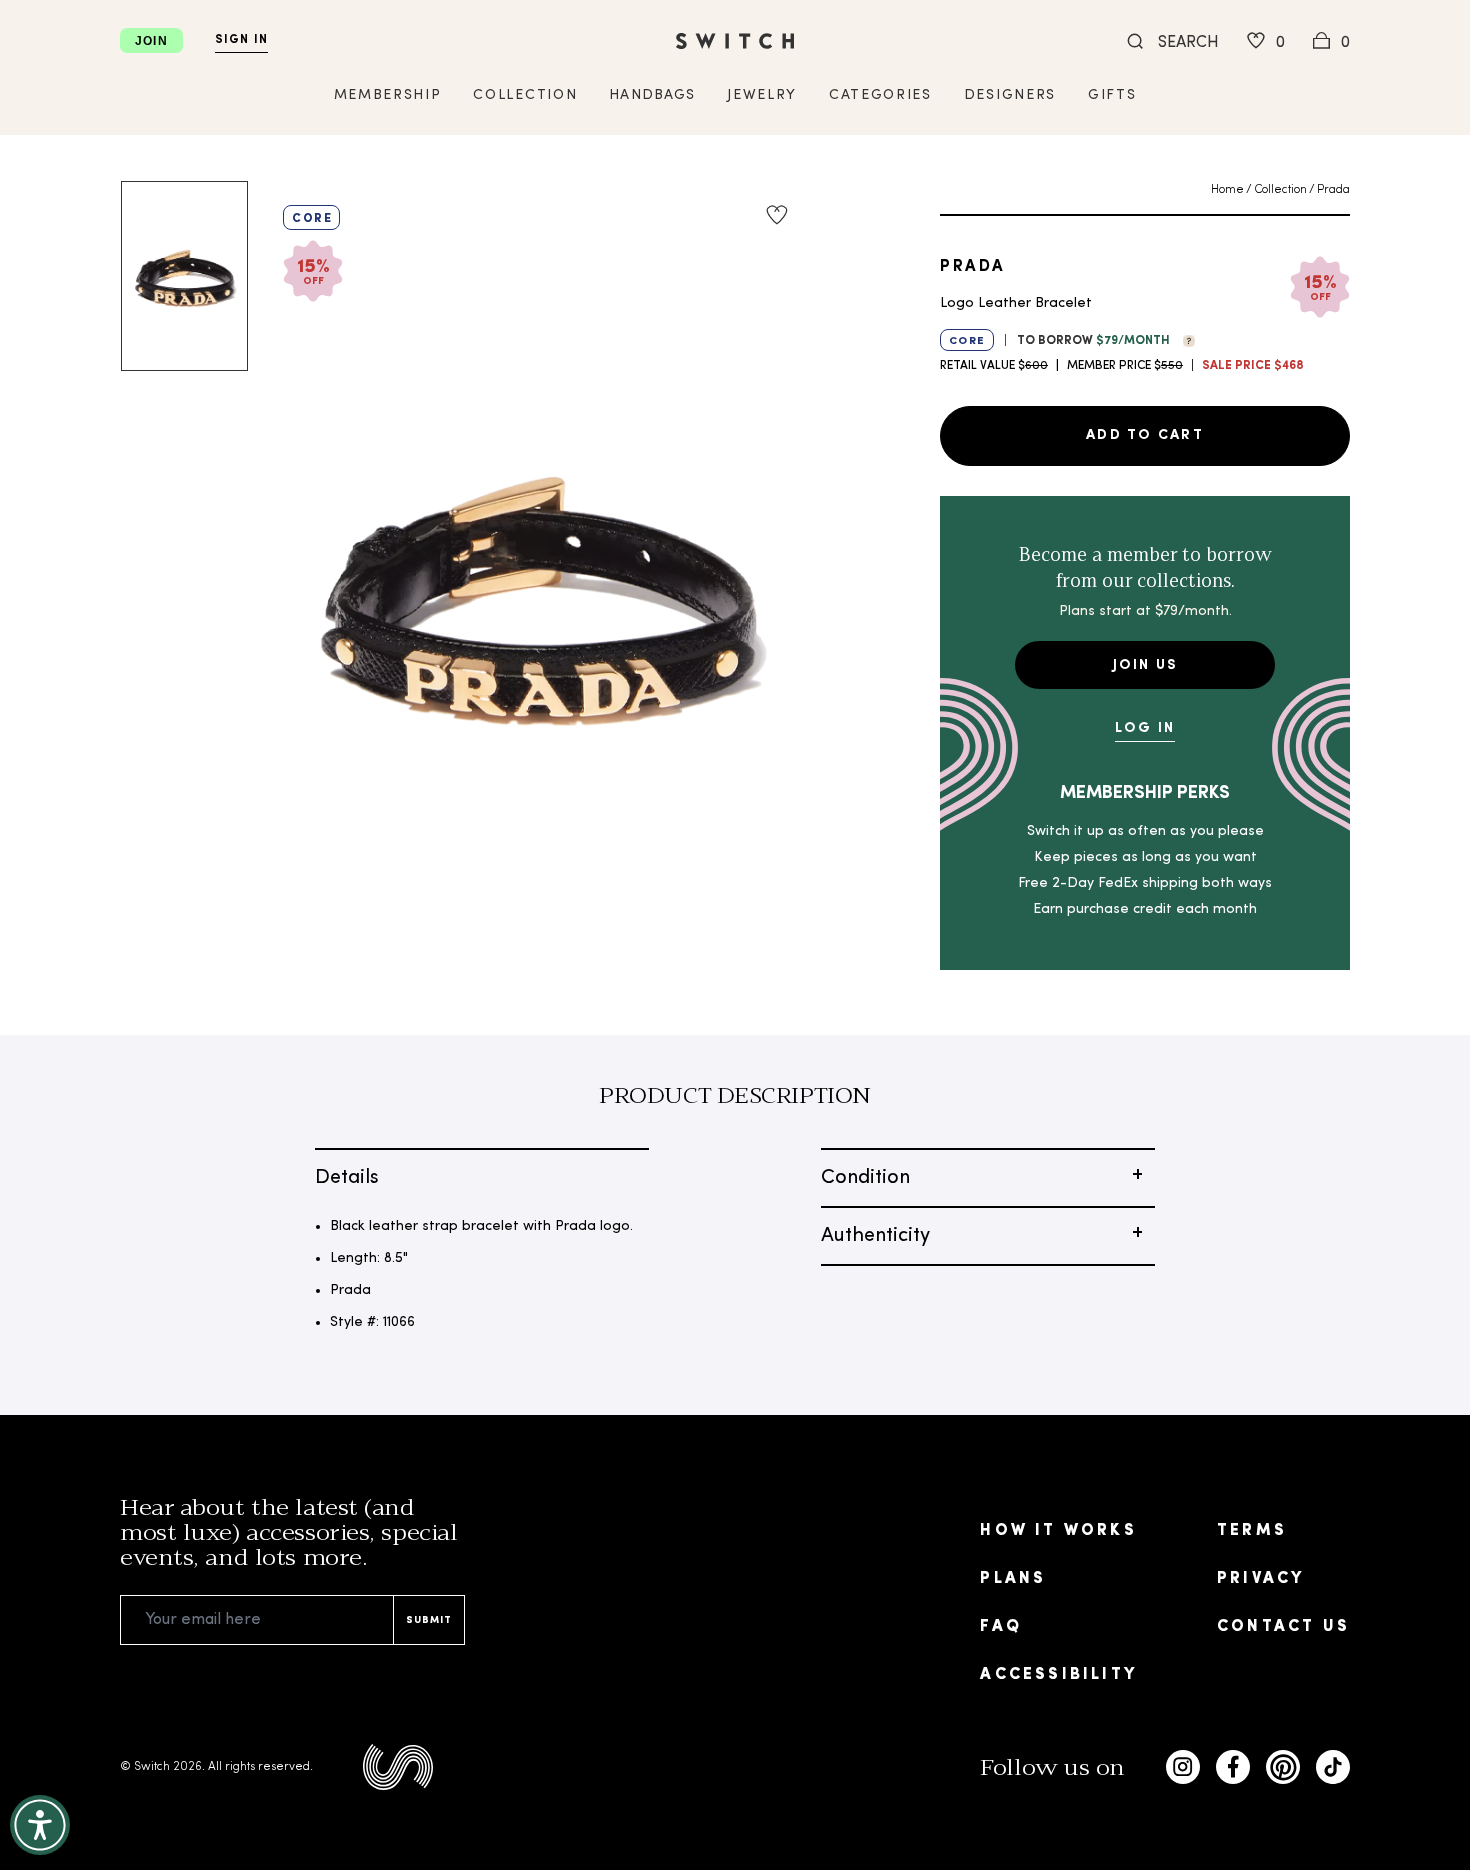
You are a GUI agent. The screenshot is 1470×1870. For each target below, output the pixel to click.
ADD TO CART (1145, 435)
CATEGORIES (880, 95)
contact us (1283, 1627)
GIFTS (1112, 95)
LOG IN (1145, 728)
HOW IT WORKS (1058, 1531)
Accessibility (1058, 1675)
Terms (1252, 1531)
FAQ (1001, 1627)
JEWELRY (762, 95)
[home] (735, 41)
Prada (1333, 190)
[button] (1184, 339)
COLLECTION (525, 95)
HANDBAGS (652, 95)
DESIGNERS (1010, 95)
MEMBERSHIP (388, 95)
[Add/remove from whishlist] (777, 215)
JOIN (151, 41)
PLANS (1013, 1579)
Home (1227, 190)
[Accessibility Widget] (40, 1825)
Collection (1280, 190)
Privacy (1260, 1579)
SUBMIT (429, 1620)
